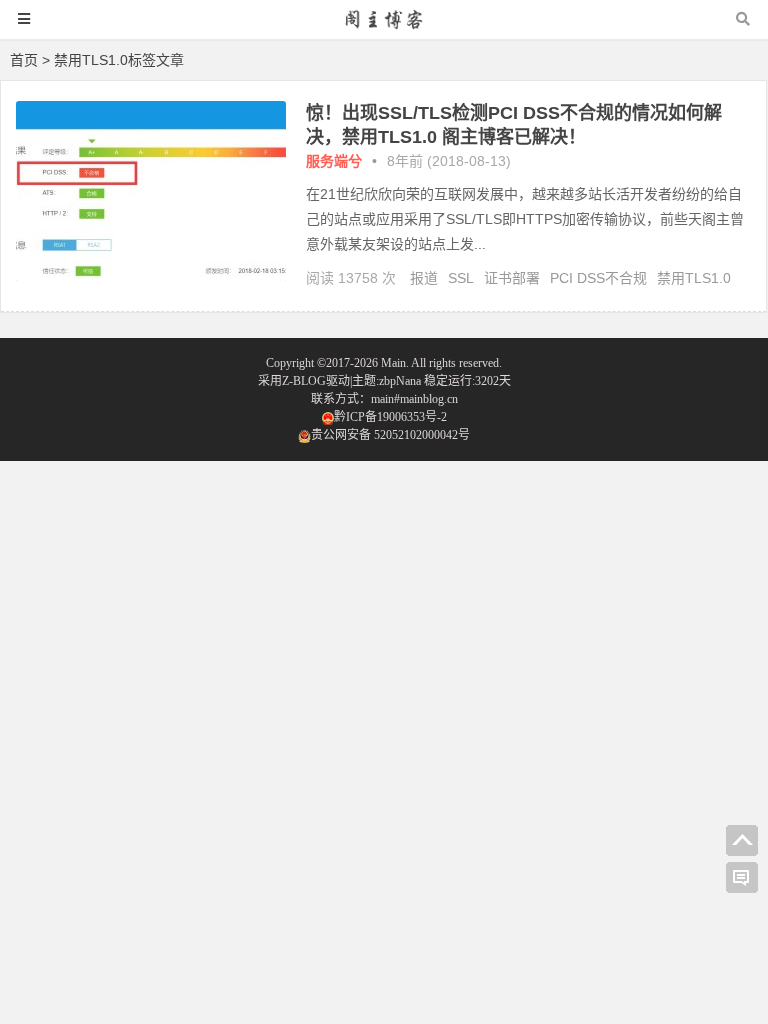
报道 (424, 278)
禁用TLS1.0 (694, 278)
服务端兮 (334, 161)
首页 (24, 60)
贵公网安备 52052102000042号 (390, 435)
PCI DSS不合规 (598, 278)
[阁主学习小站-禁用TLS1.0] (384, 28)
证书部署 (512, 278)
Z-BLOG (304, 381)
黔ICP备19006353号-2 (390, 417)
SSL (461, 278)
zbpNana (400, 381)
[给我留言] (742, 878)
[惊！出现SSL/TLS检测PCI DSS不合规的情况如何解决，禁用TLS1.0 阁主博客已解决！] (151, 276)
